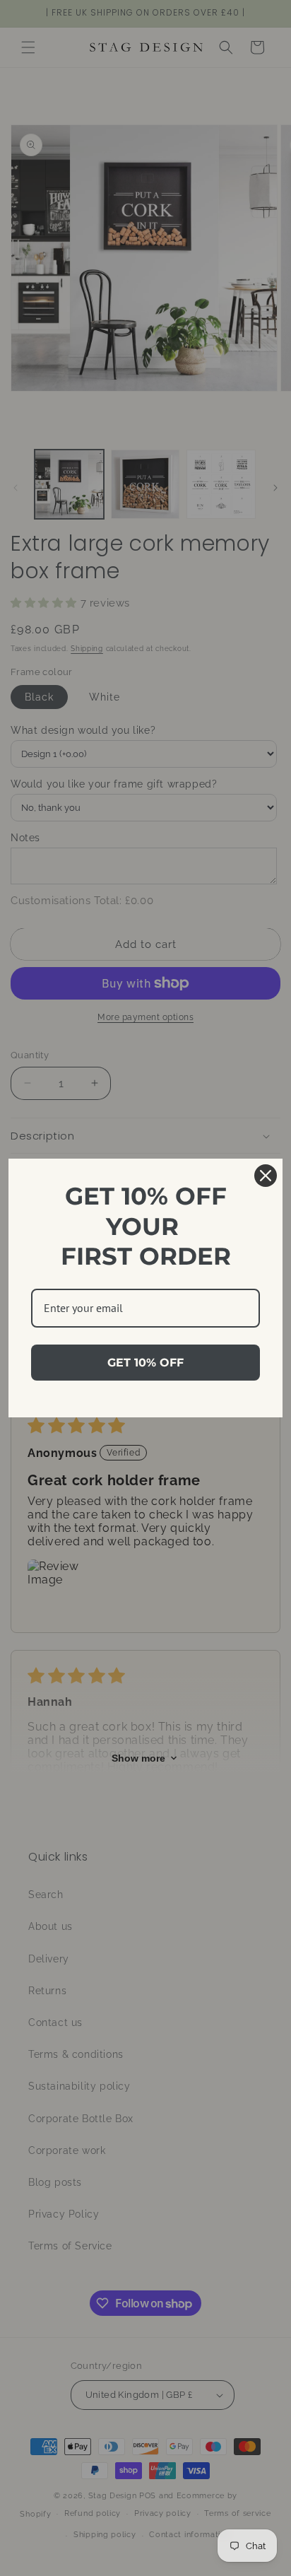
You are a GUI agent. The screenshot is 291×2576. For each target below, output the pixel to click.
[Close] (266, 1176)
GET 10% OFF (145, 1363)
